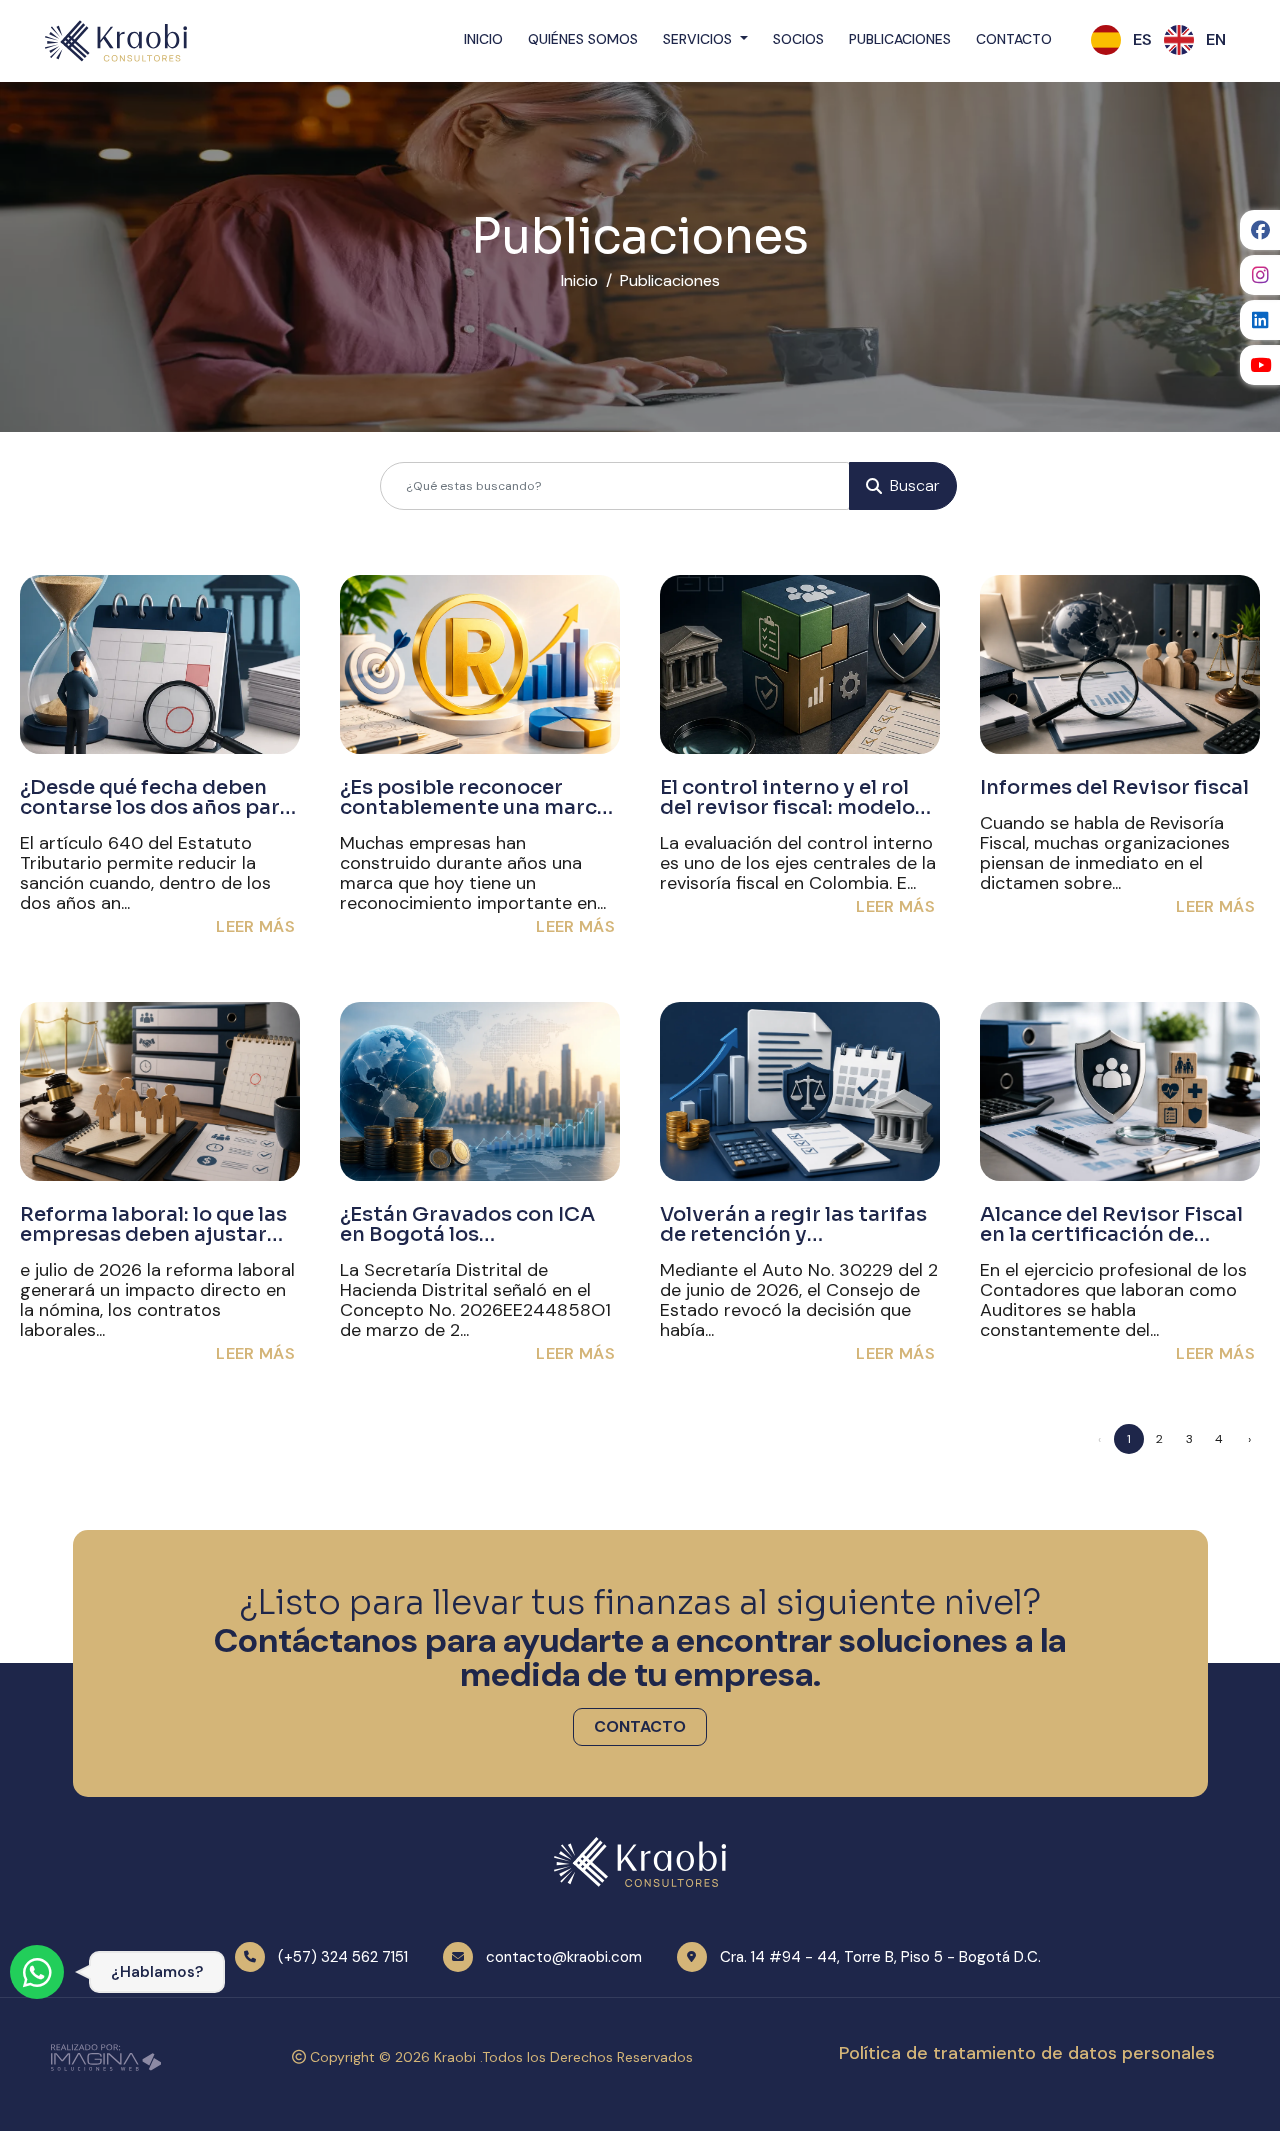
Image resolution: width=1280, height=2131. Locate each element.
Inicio (483, 39)
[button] (1142, 40)
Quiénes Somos (583, 39)
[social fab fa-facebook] (1260, 230)
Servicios (699, 39)
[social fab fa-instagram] (1260, 275)
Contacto (1014, 39)
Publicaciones (900, 39)
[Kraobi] (116, 40)
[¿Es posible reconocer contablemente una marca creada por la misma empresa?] (480, 664)
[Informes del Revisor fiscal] (1120, 664)
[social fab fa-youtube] (1260, 365)
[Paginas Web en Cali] (106, 2056)
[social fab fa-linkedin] (1260, 320)
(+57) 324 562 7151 (343, 1957)
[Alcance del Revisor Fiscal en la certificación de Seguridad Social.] (1120, 1091)
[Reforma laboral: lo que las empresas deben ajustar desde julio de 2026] (160, 1091)
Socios (798, 39)
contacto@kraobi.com (564, 1957)
